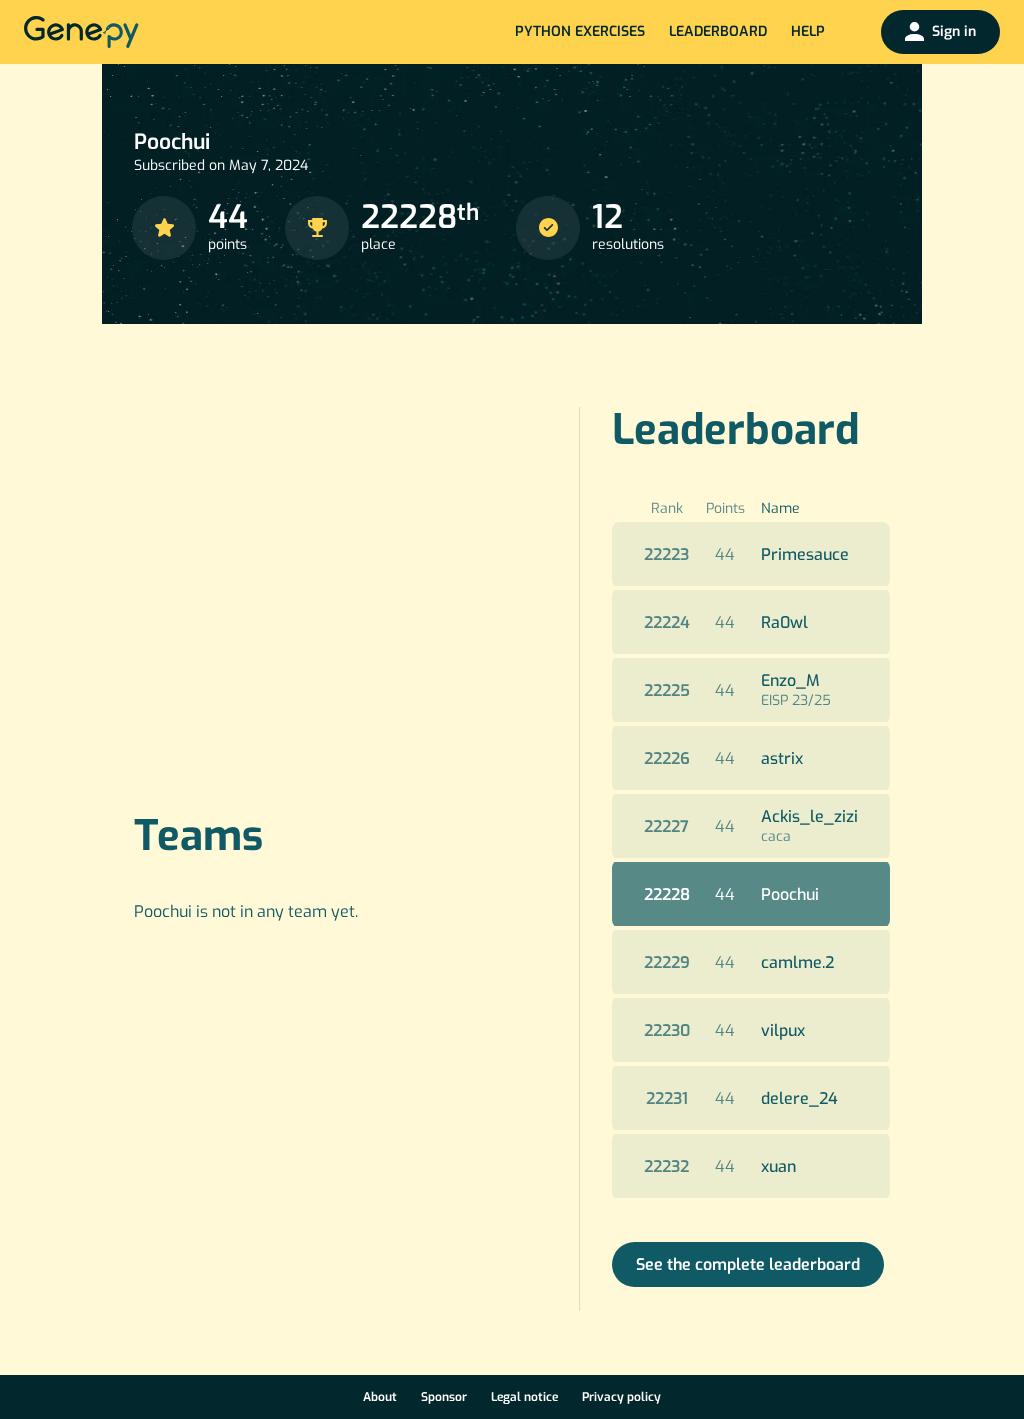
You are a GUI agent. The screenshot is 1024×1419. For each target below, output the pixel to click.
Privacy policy (621, 1397)
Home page (81, 32)
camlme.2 (797, 962)
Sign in (954, 31)
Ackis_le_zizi (809, 816)
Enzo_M (790, 680)
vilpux (783, 1030)
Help (808, 31)
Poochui (790, 894)
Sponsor (444, 1397)
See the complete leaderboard (748, 1264)
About (380, 1397)
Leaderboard (718, 31)
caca (776, 836)
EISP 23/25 (796, 700)
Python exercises (580, 31)
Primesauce (805, 554)
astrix (782, 758)
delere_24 (799, 1098)
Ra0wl (784, 622)
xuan (778, 1166)
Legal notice (524, 1397)
